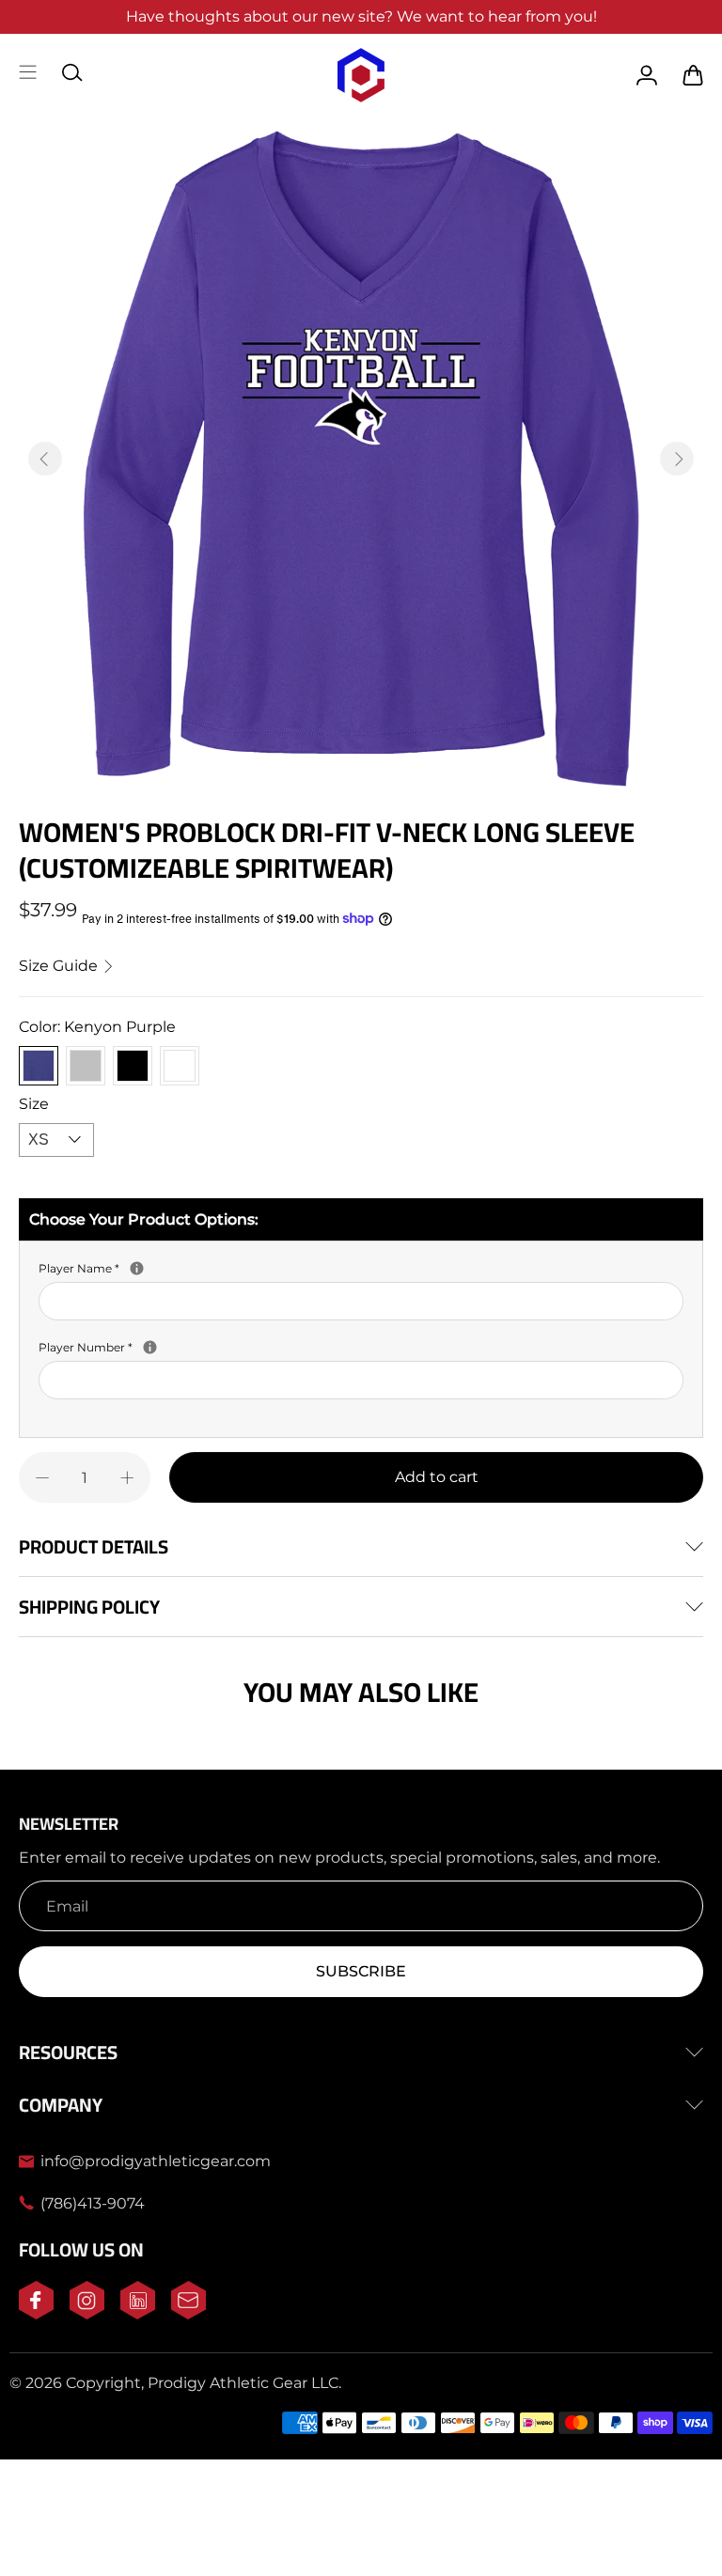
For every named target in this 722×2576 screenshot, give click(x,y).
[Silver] (86, 1066)
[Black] (133, 1066)
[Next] (677, 459)
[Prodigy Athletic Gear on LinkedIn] (138, 2314)
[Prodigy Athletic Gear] (361, 75)
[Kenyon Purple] (39, 1066)
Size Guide (60, 966)
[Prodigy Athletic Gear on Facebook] (36, 2314)
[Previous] (45, 459)
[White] (180, 1066)
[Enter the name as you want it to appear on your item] (137, 1268)
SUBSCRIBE (361, 1971)
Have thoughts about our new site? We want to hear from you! (361, 16)
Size (34, 1104)
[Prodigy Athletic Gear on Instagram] (87, 2314)
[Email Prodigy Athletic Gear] (188, 2314)
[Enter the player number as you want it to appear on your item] (150, 1347)
